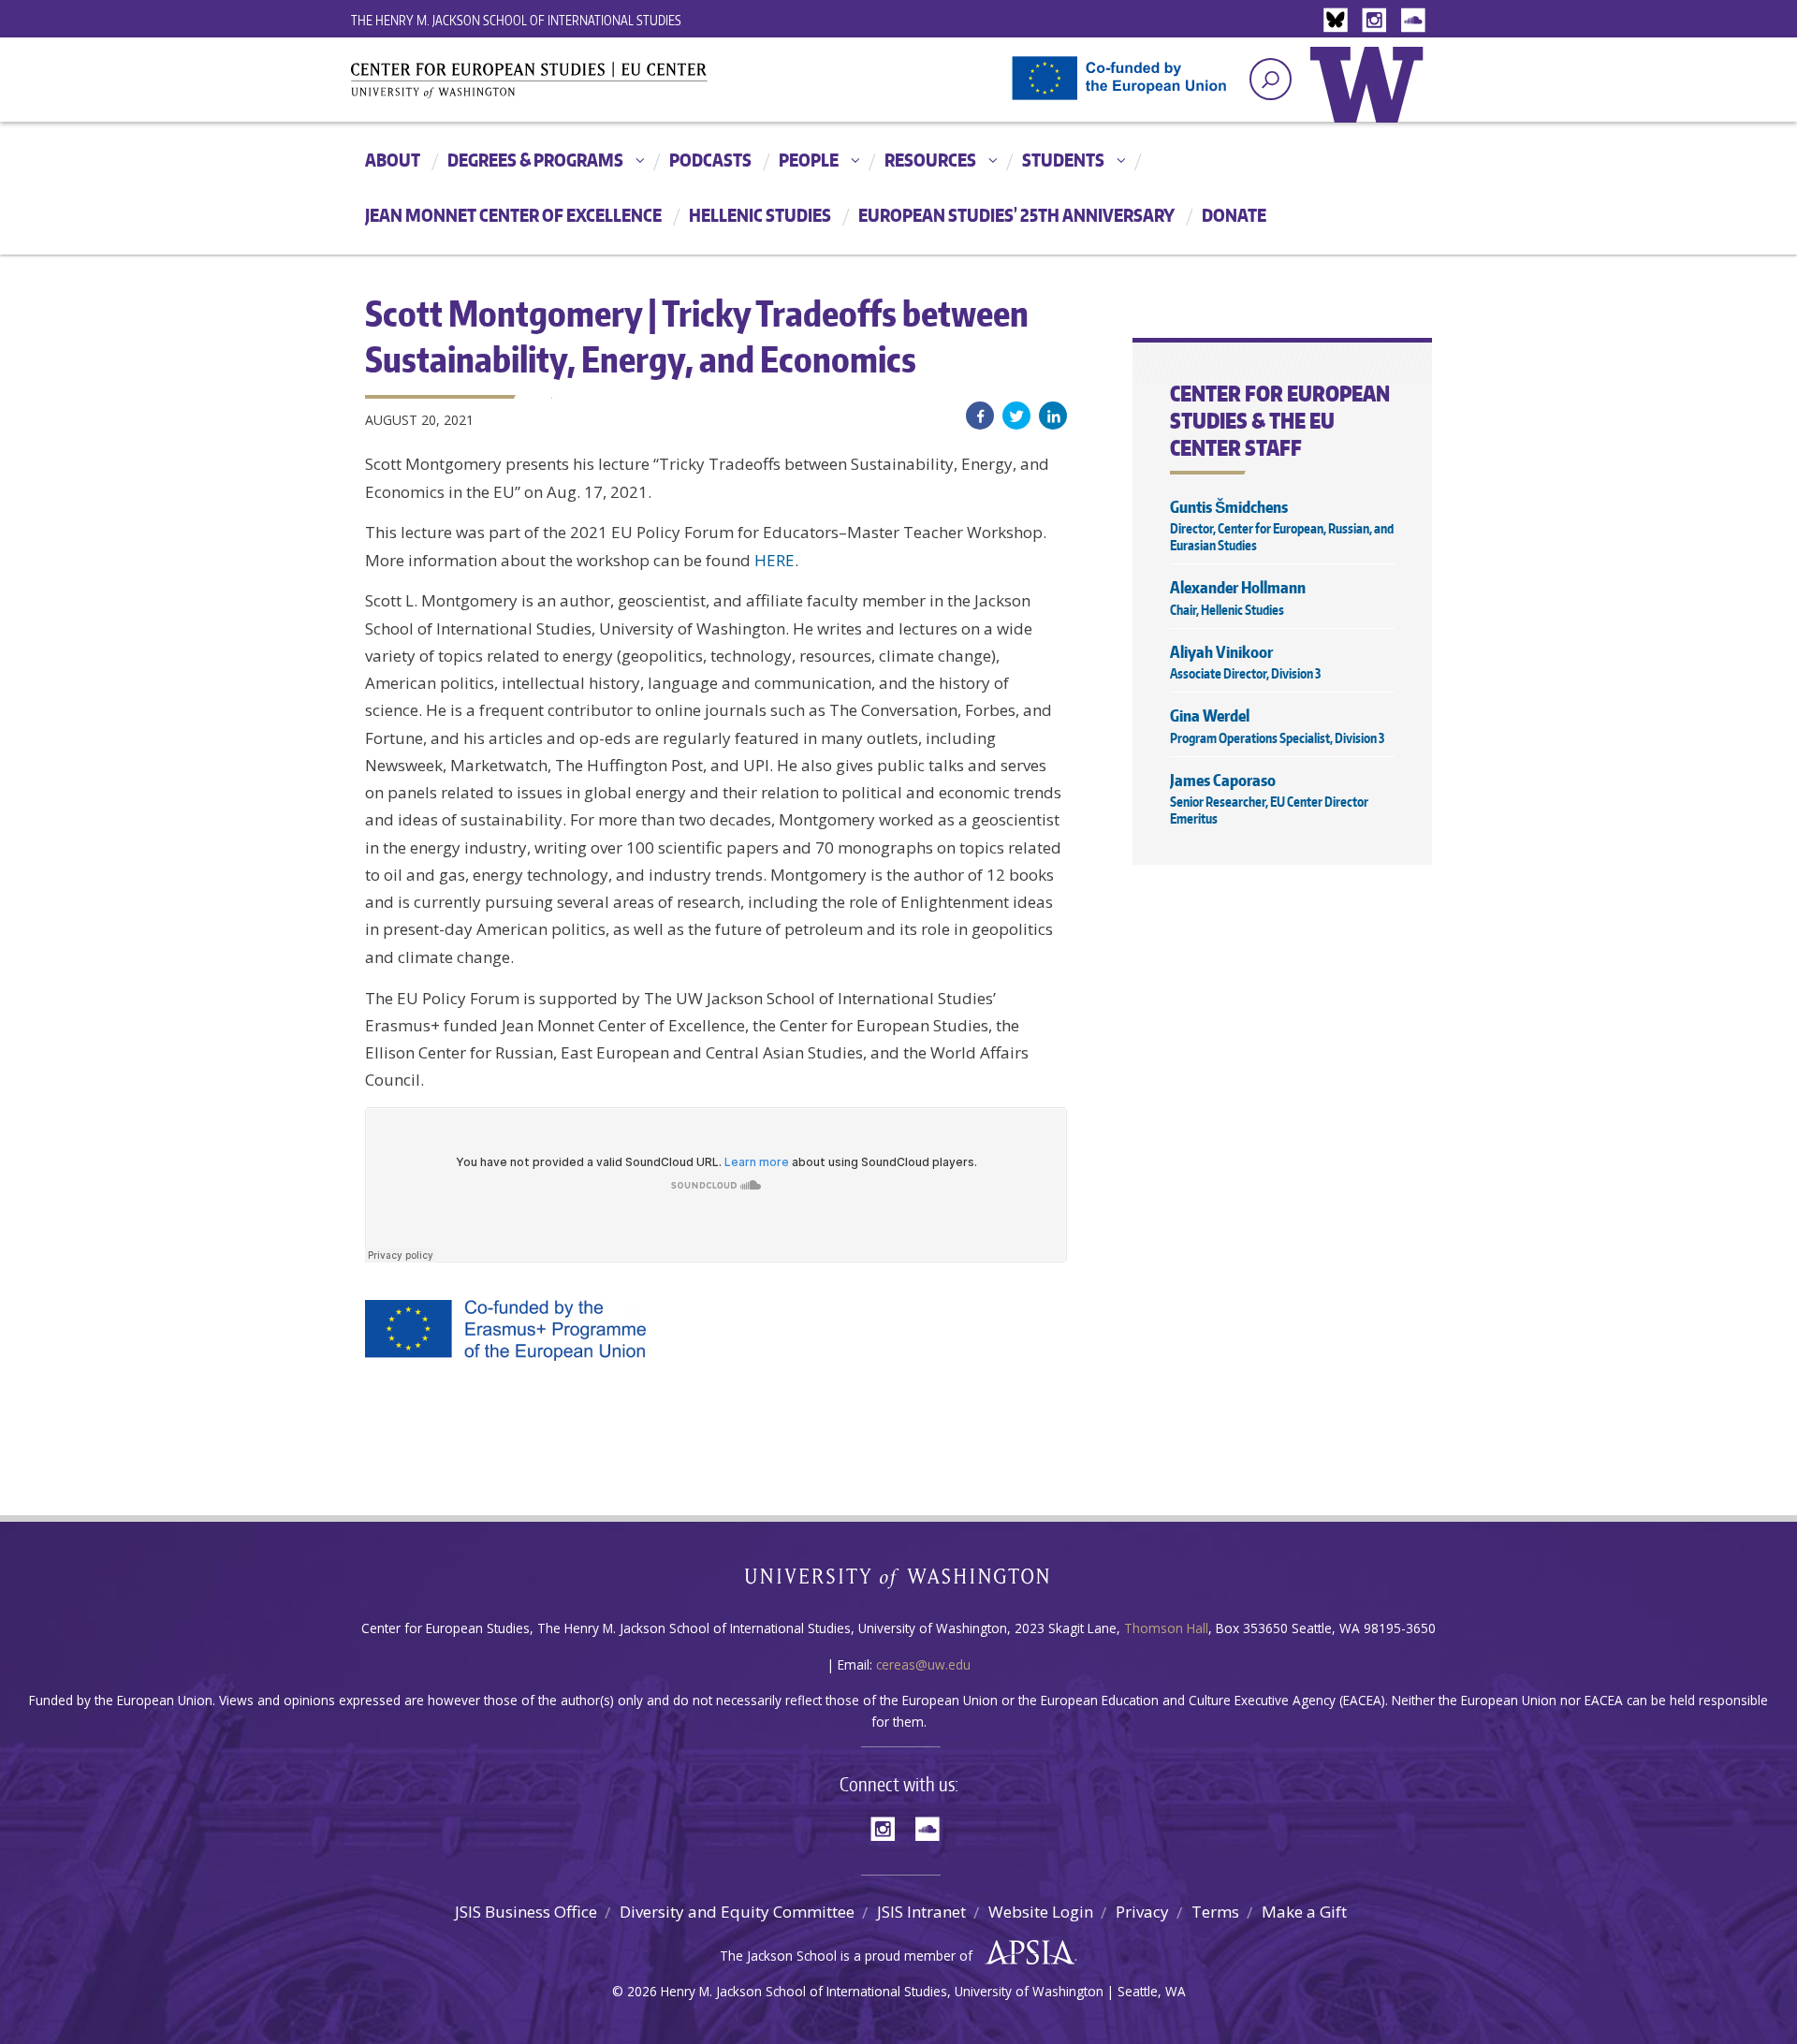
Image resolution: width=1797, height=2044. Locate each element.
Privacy (1142, 1912)
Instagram (1378, 21)
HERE (774, 560)
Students (1063, 160)
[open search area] (1271, 79)
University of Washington (1371, 98)
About (393, 160)
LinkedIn (1053, 416)
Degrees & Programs (535, 160)
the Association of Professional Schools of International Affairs (1025, 1953)
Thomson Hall (1166, 1628)
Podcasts (710, 160)
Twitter (1016, 416)
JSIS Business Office (526, 1912)
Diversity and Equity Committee (737, 1912)
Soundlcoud (1415, 21)
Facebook (980, 416)
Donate (1234, 215)
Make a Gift (1304, 1912)
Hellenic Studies (760, 215)
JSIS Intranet (921, 1912)
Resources (930, 160)
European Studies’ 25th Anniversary (1016, 215)
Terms (1215, 1912)
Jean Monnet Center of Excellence (513, 215)
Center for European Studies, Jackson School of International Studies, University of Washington (562, 86)
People (809, 160)
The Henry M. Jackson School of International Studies (516, 20)
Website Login (1041, 1912)
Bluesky (1340, 21)
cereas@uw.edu (923, 1664)
